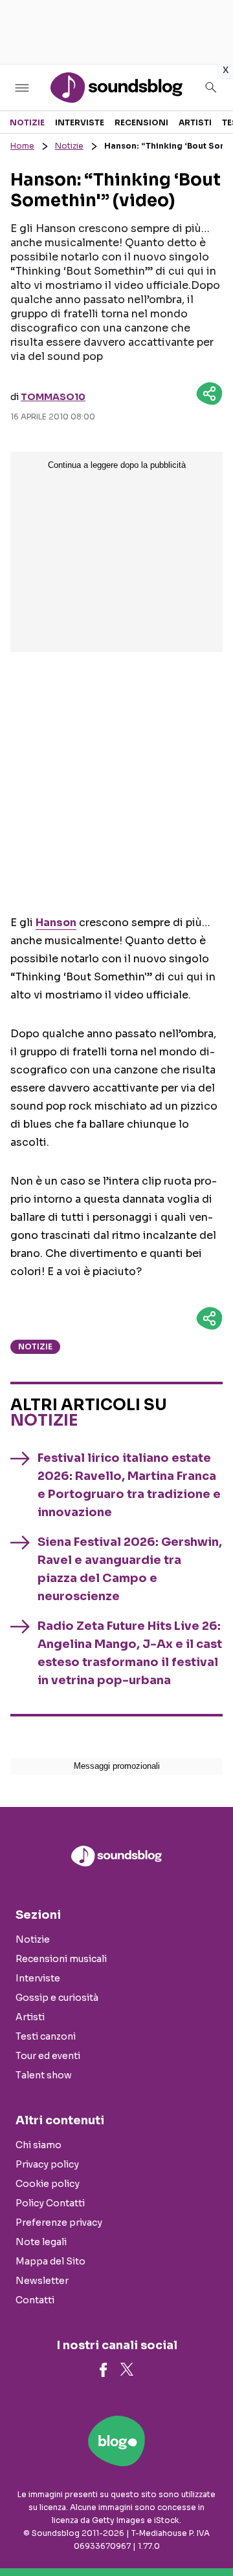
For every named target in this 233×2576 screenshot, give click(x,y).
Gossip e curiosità (57, 1998)
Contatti (35, 2300)
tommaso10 (53, 397)
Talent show (44, 2075)
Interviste (80, 122)
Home (22, 146)
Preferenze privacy (59, 2222)
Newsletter (42, 2281)
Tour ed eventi (48, 2056)
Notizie (27, 122)
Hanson (56, 923)
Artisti (195, 122)
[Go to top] (207, 2533)
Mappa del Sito (50, 2261)
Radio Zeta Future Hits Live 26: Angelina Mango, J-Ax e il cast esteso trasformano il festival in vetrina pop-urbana (130, 1653)
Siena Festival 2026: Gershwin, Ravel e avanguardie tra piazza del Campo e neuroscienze (130, 1569)
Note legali (41, 2242)
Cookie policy (48, 2184)
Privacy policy (47, 2164)
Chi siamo (39, 2145)
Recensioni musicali (61, 1959)
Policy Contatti (50, 2203)
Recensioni (141, 122)
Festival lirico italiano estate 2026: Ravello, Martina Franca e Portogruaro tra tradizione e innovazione (129, 1485)
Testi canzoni (46, 2036)
